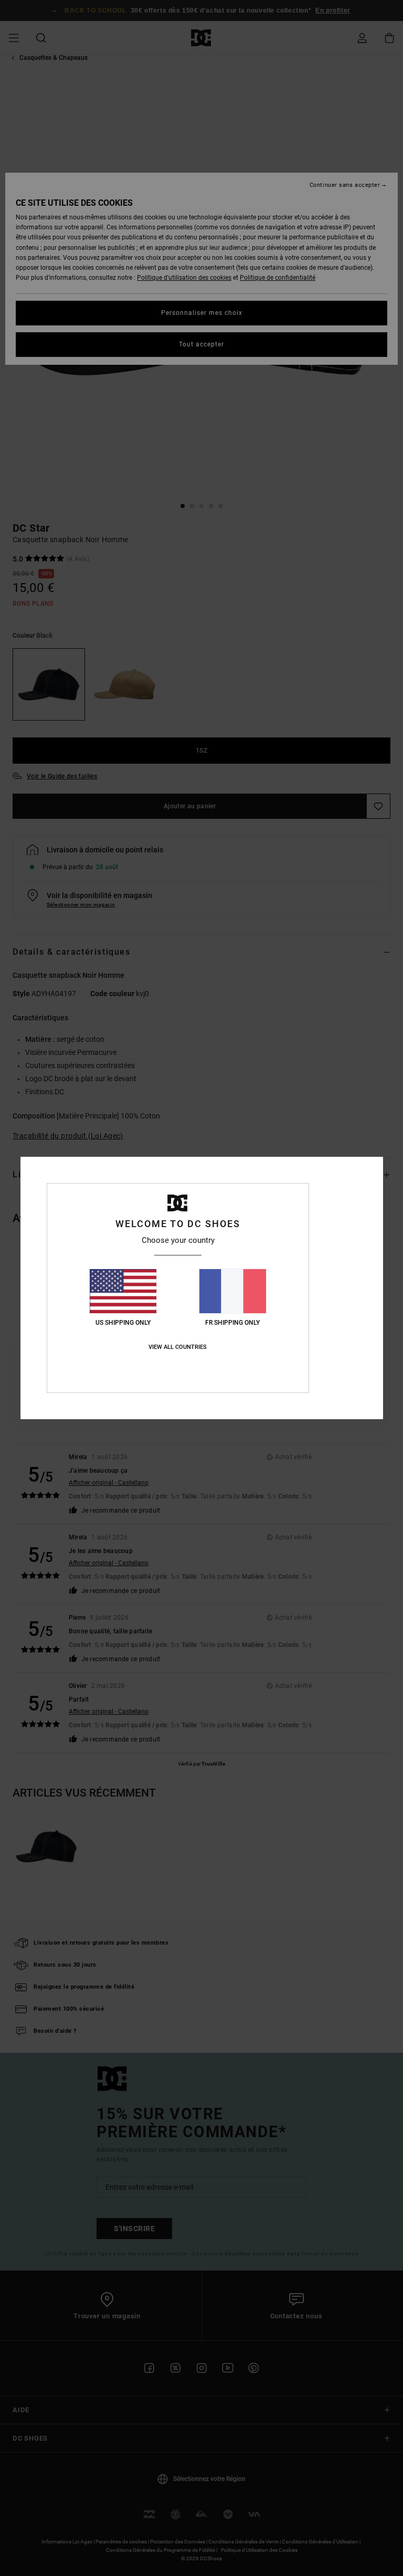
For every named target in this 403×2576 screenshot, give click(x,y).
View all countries (178, 1347)
